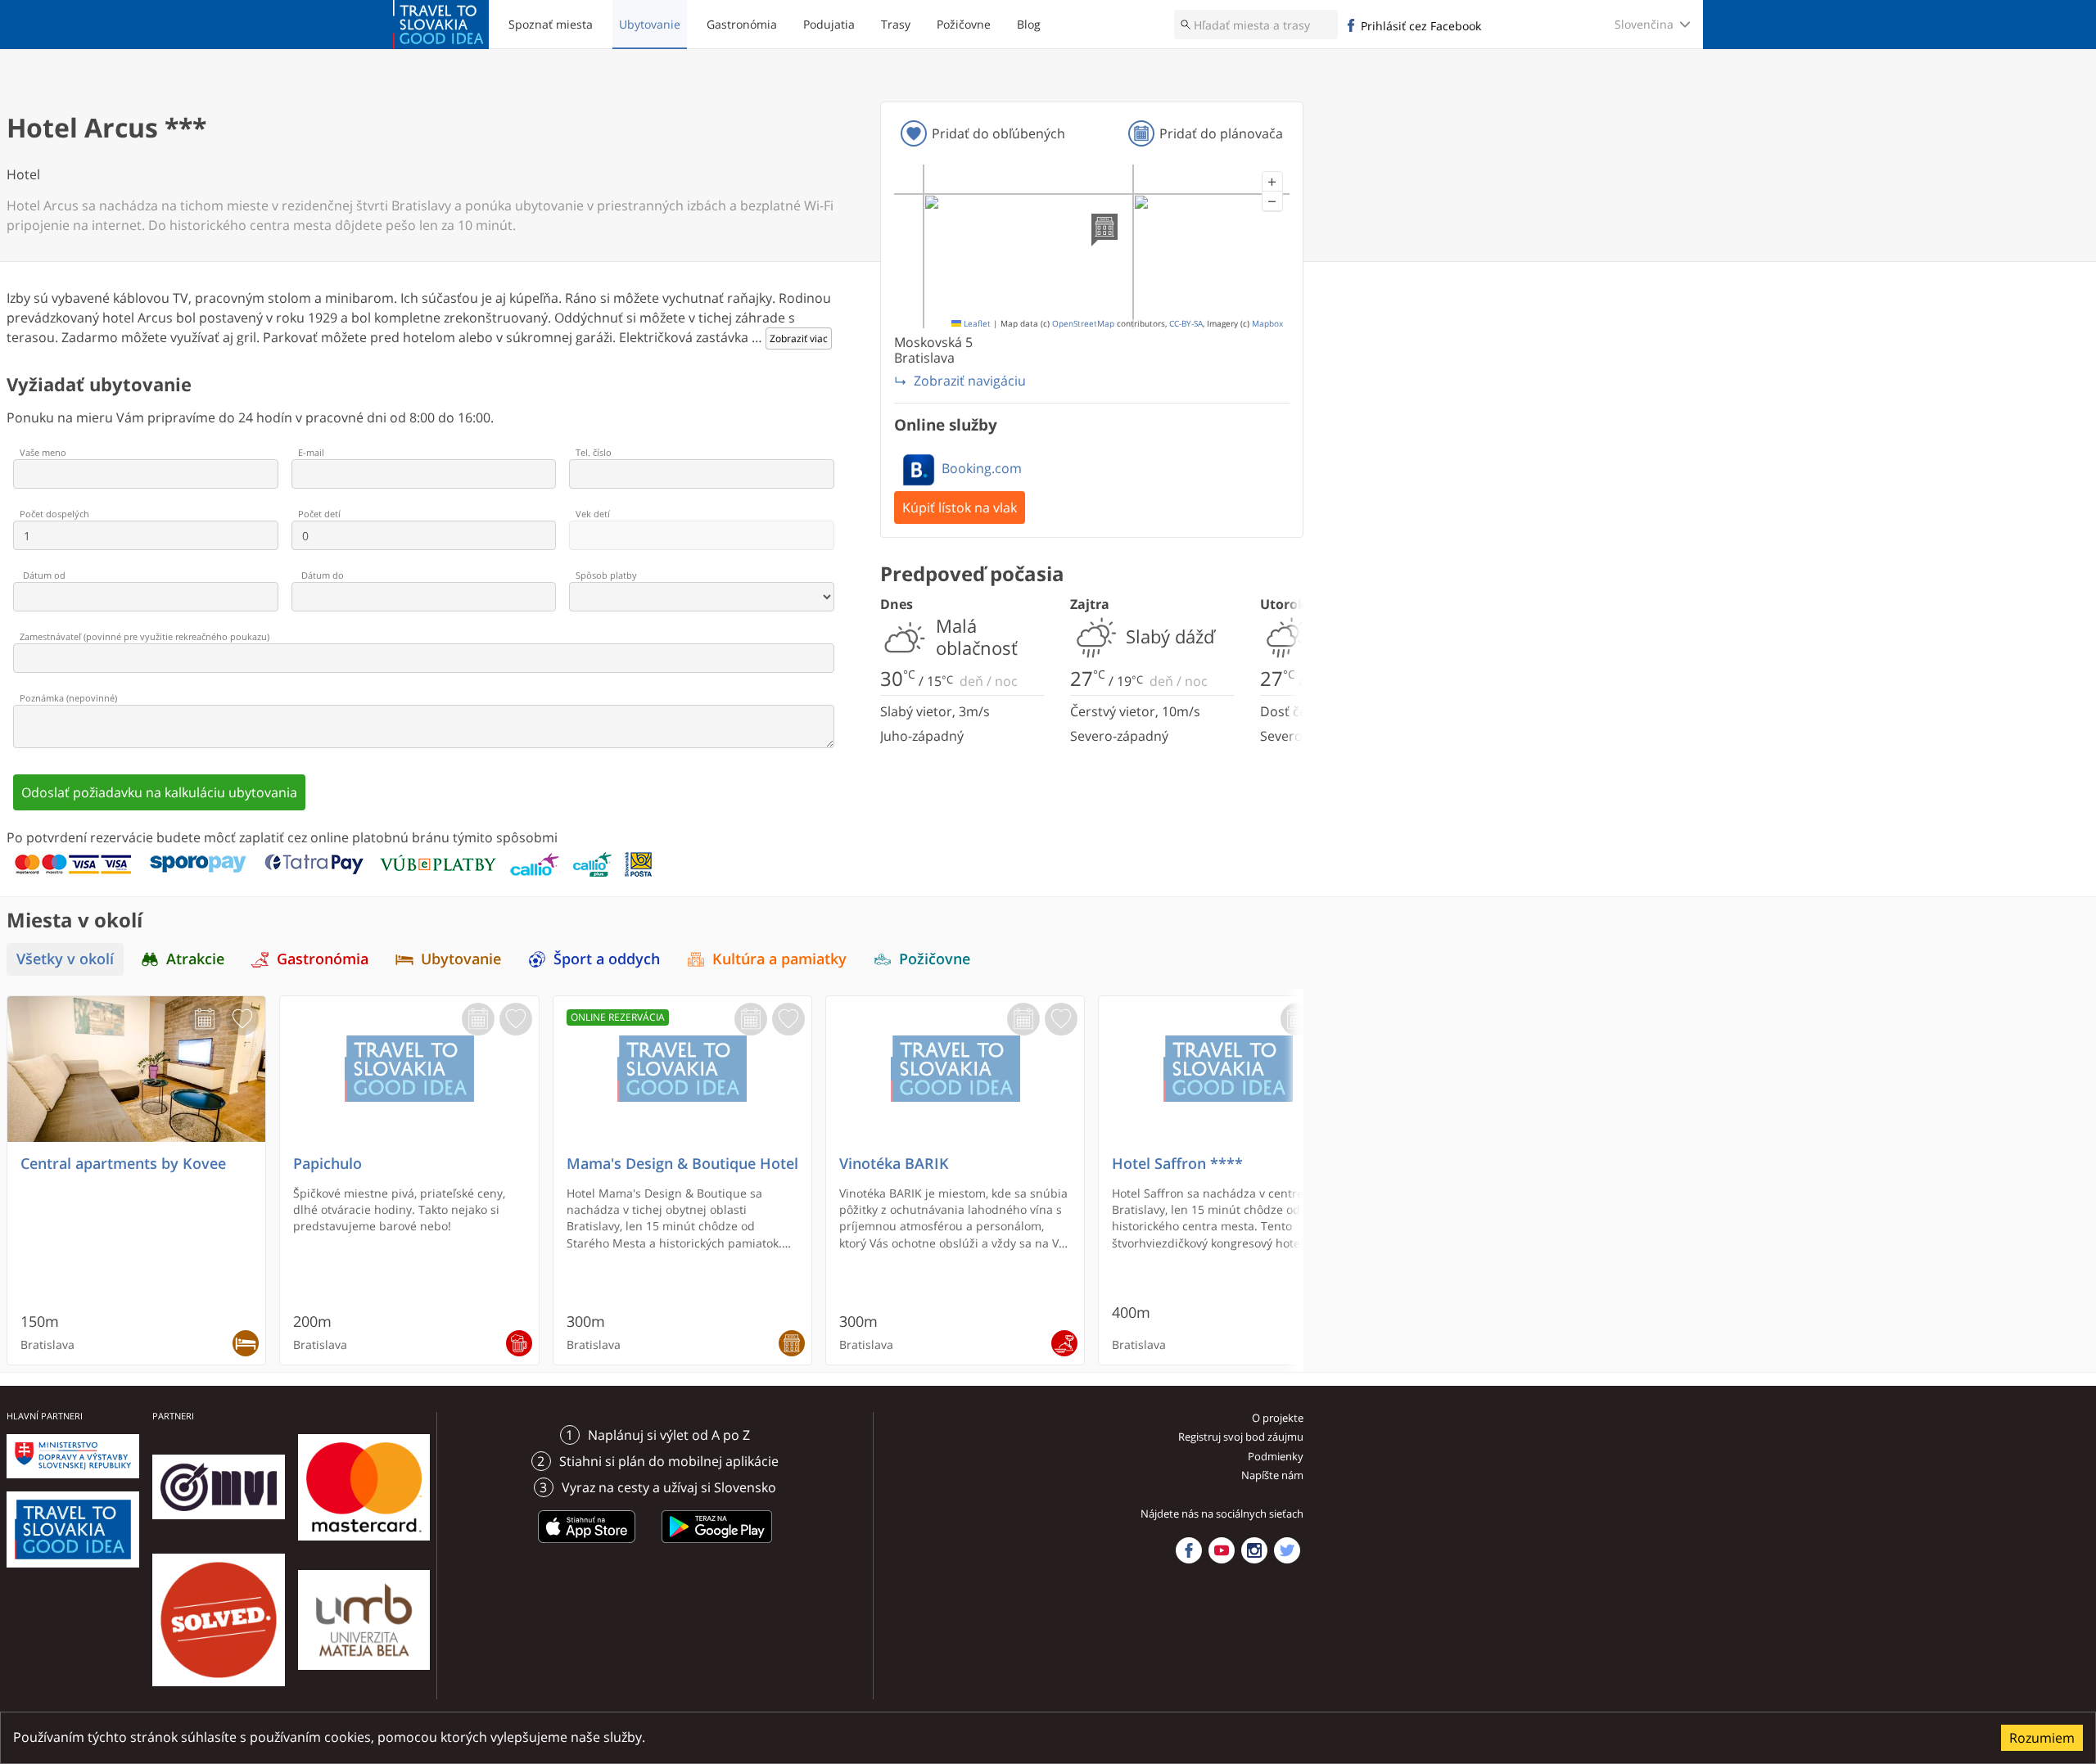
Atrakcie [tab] (195, 959)
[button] (1272, 182)
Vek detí (593, 514)
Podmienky (1276, 1456)
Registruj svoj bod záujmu (1241, 1437)
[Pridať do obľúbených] (242, 1019)
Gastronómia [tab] (323, 959)
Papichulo (327, 1164)
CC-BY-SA (1186, 324)
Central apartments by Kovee (123, 1164)
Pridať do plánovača (1221, 133)
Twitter (1287, 1550)
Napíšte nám (1272, 1475)
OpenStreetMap (1083, 324)
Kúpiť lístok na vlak (960, 508)
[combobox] (1256, 25)
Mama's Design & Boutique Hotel (682, 1164)
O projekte (1278, 1418)
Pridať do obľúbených (998, 133)
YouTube (1222, 1550)
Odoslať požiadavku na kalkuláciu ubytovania (159, 792)
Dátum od (44, 575)
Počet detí (319, 514)
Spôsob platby (606, 575)
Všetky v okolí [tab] (65, 959)
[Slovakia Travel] (441, 25)
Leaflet (976, 324)
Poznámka (68, 698)
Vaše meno (43, 452)
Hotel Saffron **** (1177, 1164)
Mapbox (1267, 324)
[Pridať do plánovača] (205, 1019)
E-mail (311, 452)
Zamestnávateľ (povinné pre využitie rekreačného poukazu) (145, 636)
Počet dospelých (54, 514)
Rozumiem (2042, 1738)
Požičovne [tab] (935, 959)
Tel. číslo (594, 452)
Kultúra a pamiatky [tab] (779, 959)
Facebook (1189, 1550)
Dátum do (323, 575)
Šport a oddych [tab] (607, 959)
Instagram (1254, 1550)
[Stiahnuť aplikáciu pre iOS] (587, 1545)
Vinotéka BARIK (894, 1164)
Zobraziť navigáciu (970, 381)
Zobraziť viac (799, 338)
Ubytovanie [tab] (461, 959)
